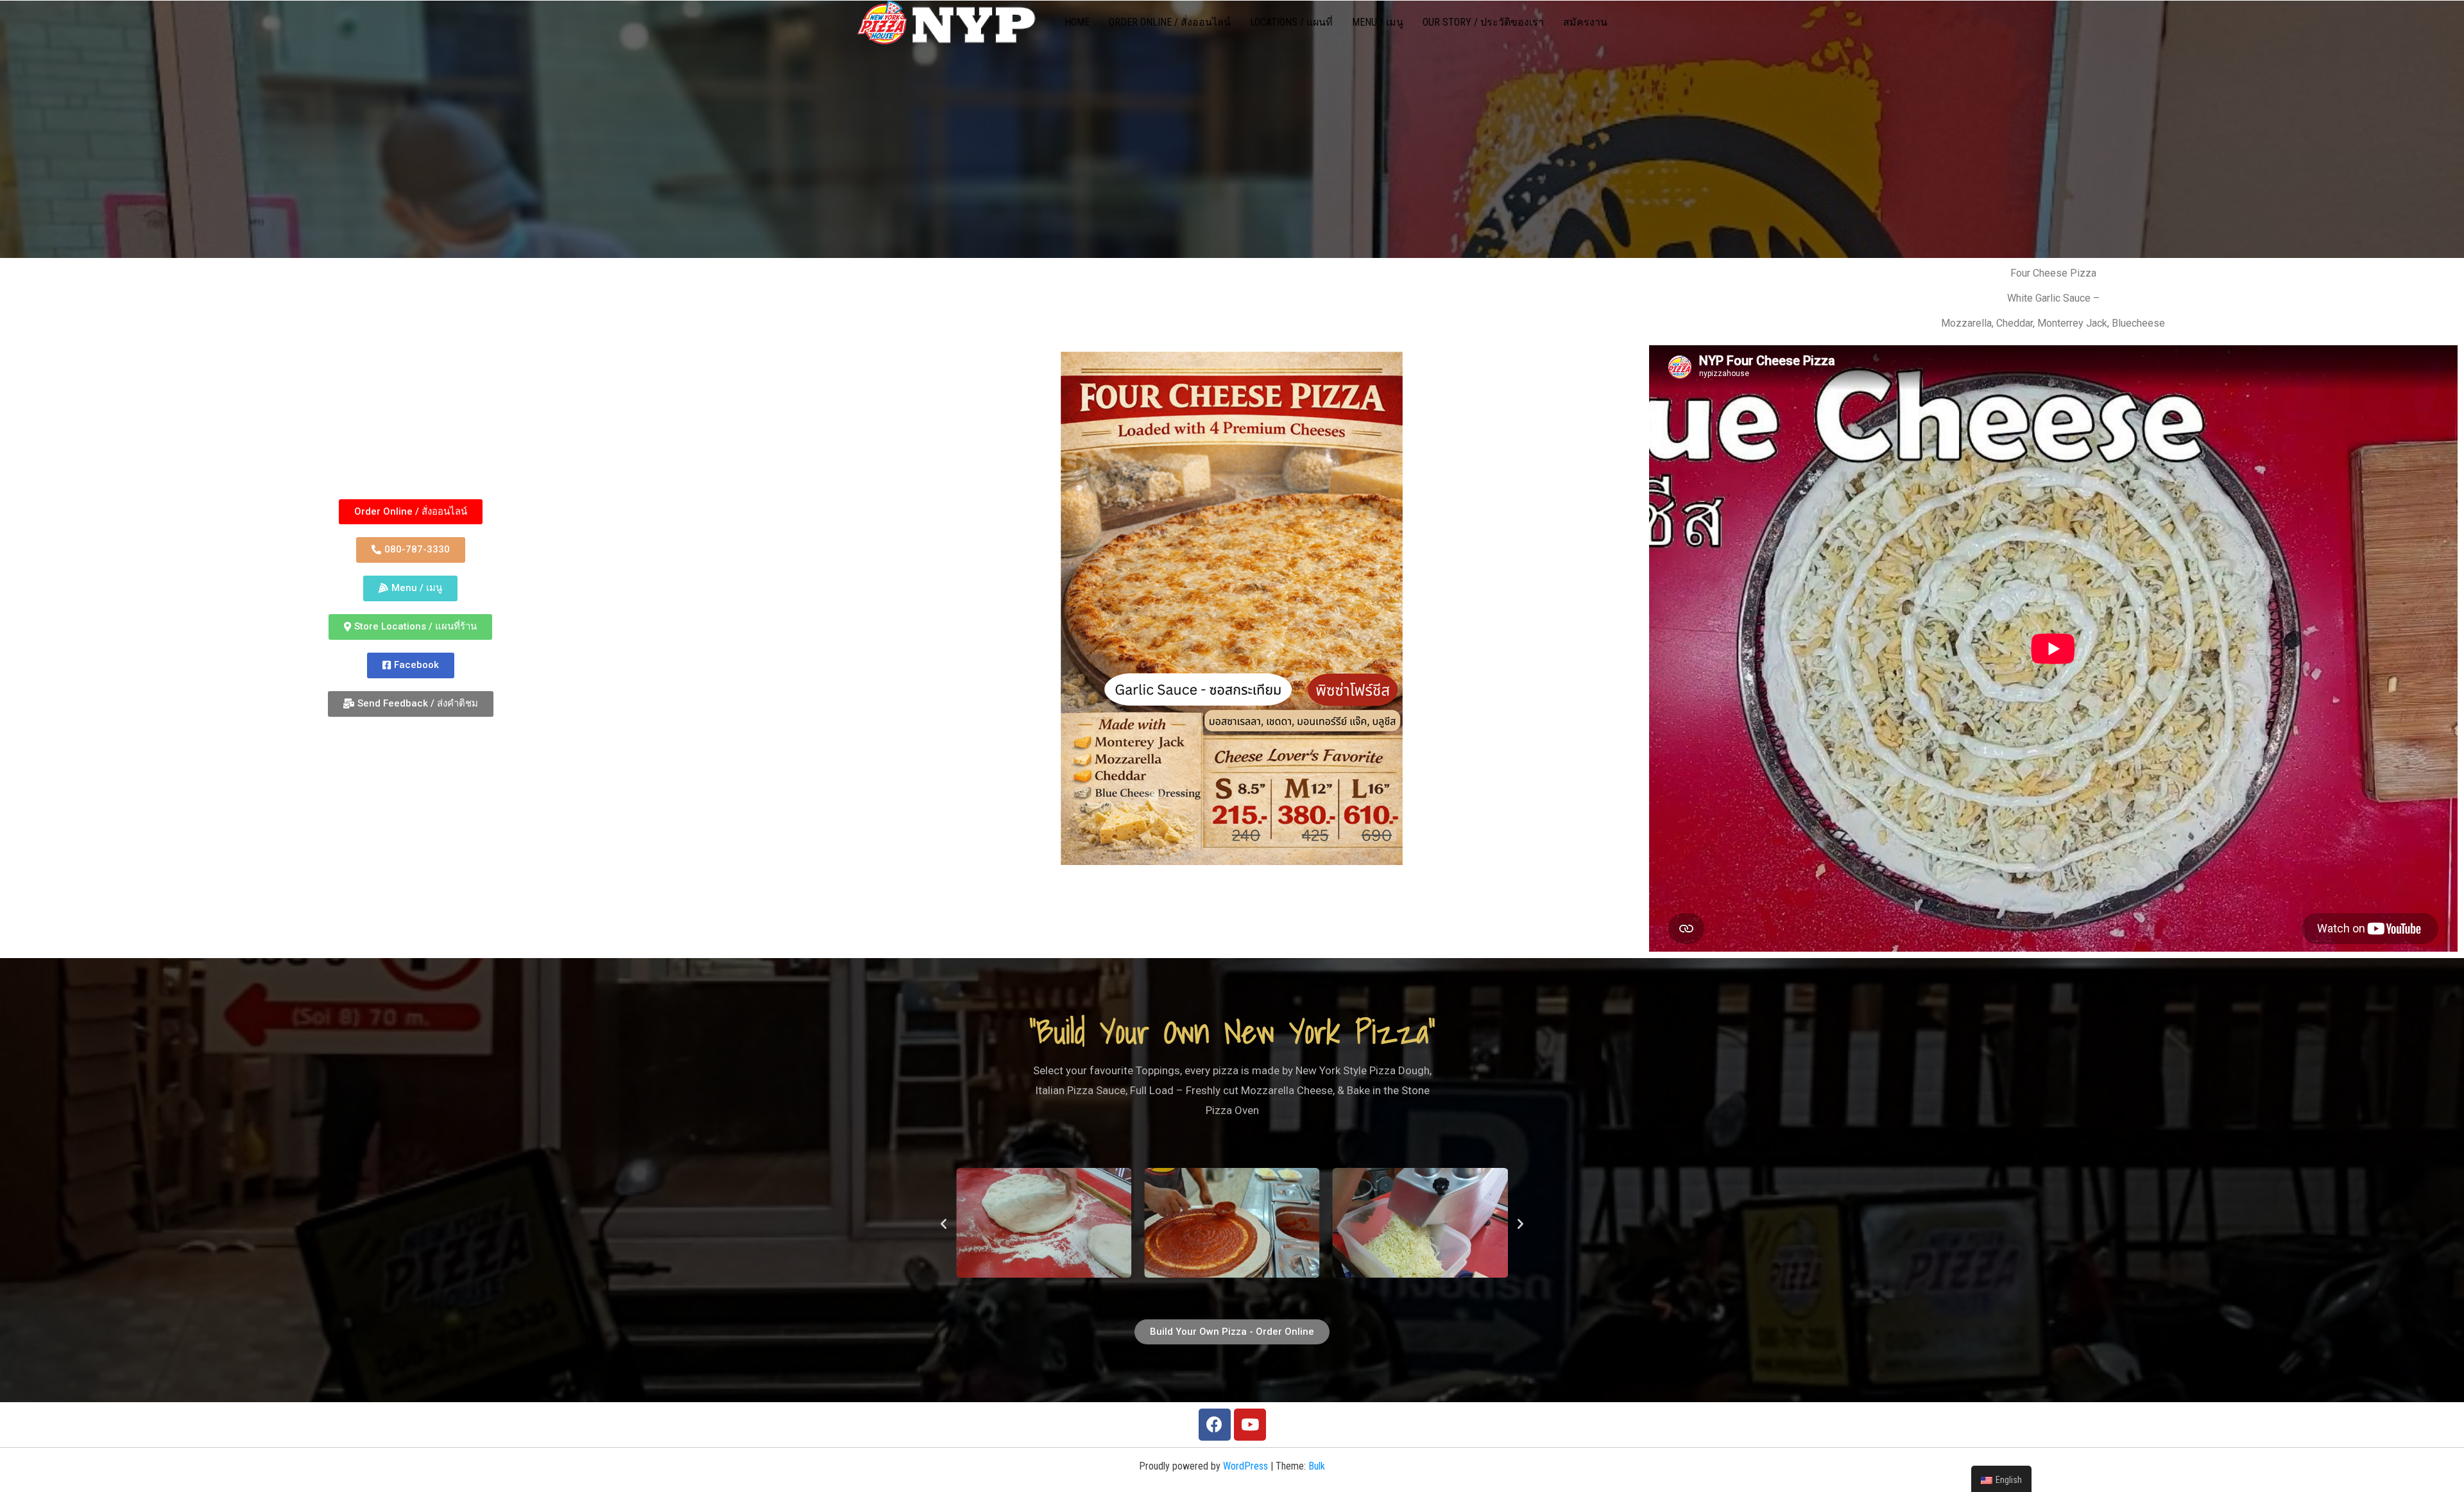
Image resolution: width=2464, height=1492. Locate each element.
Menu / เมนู (1378, 22)
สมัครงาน (1585, 22)
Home (1077, 22)
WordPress (1245, 1466)
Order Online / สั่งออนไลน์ (1170, 22)
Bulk (1317, 1466)
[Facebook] (1215, 1425)
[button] (411, 512)
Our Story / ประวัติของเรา (1483, 22)
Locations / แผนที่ (1291, 22)
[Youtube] (1250, 1425)
